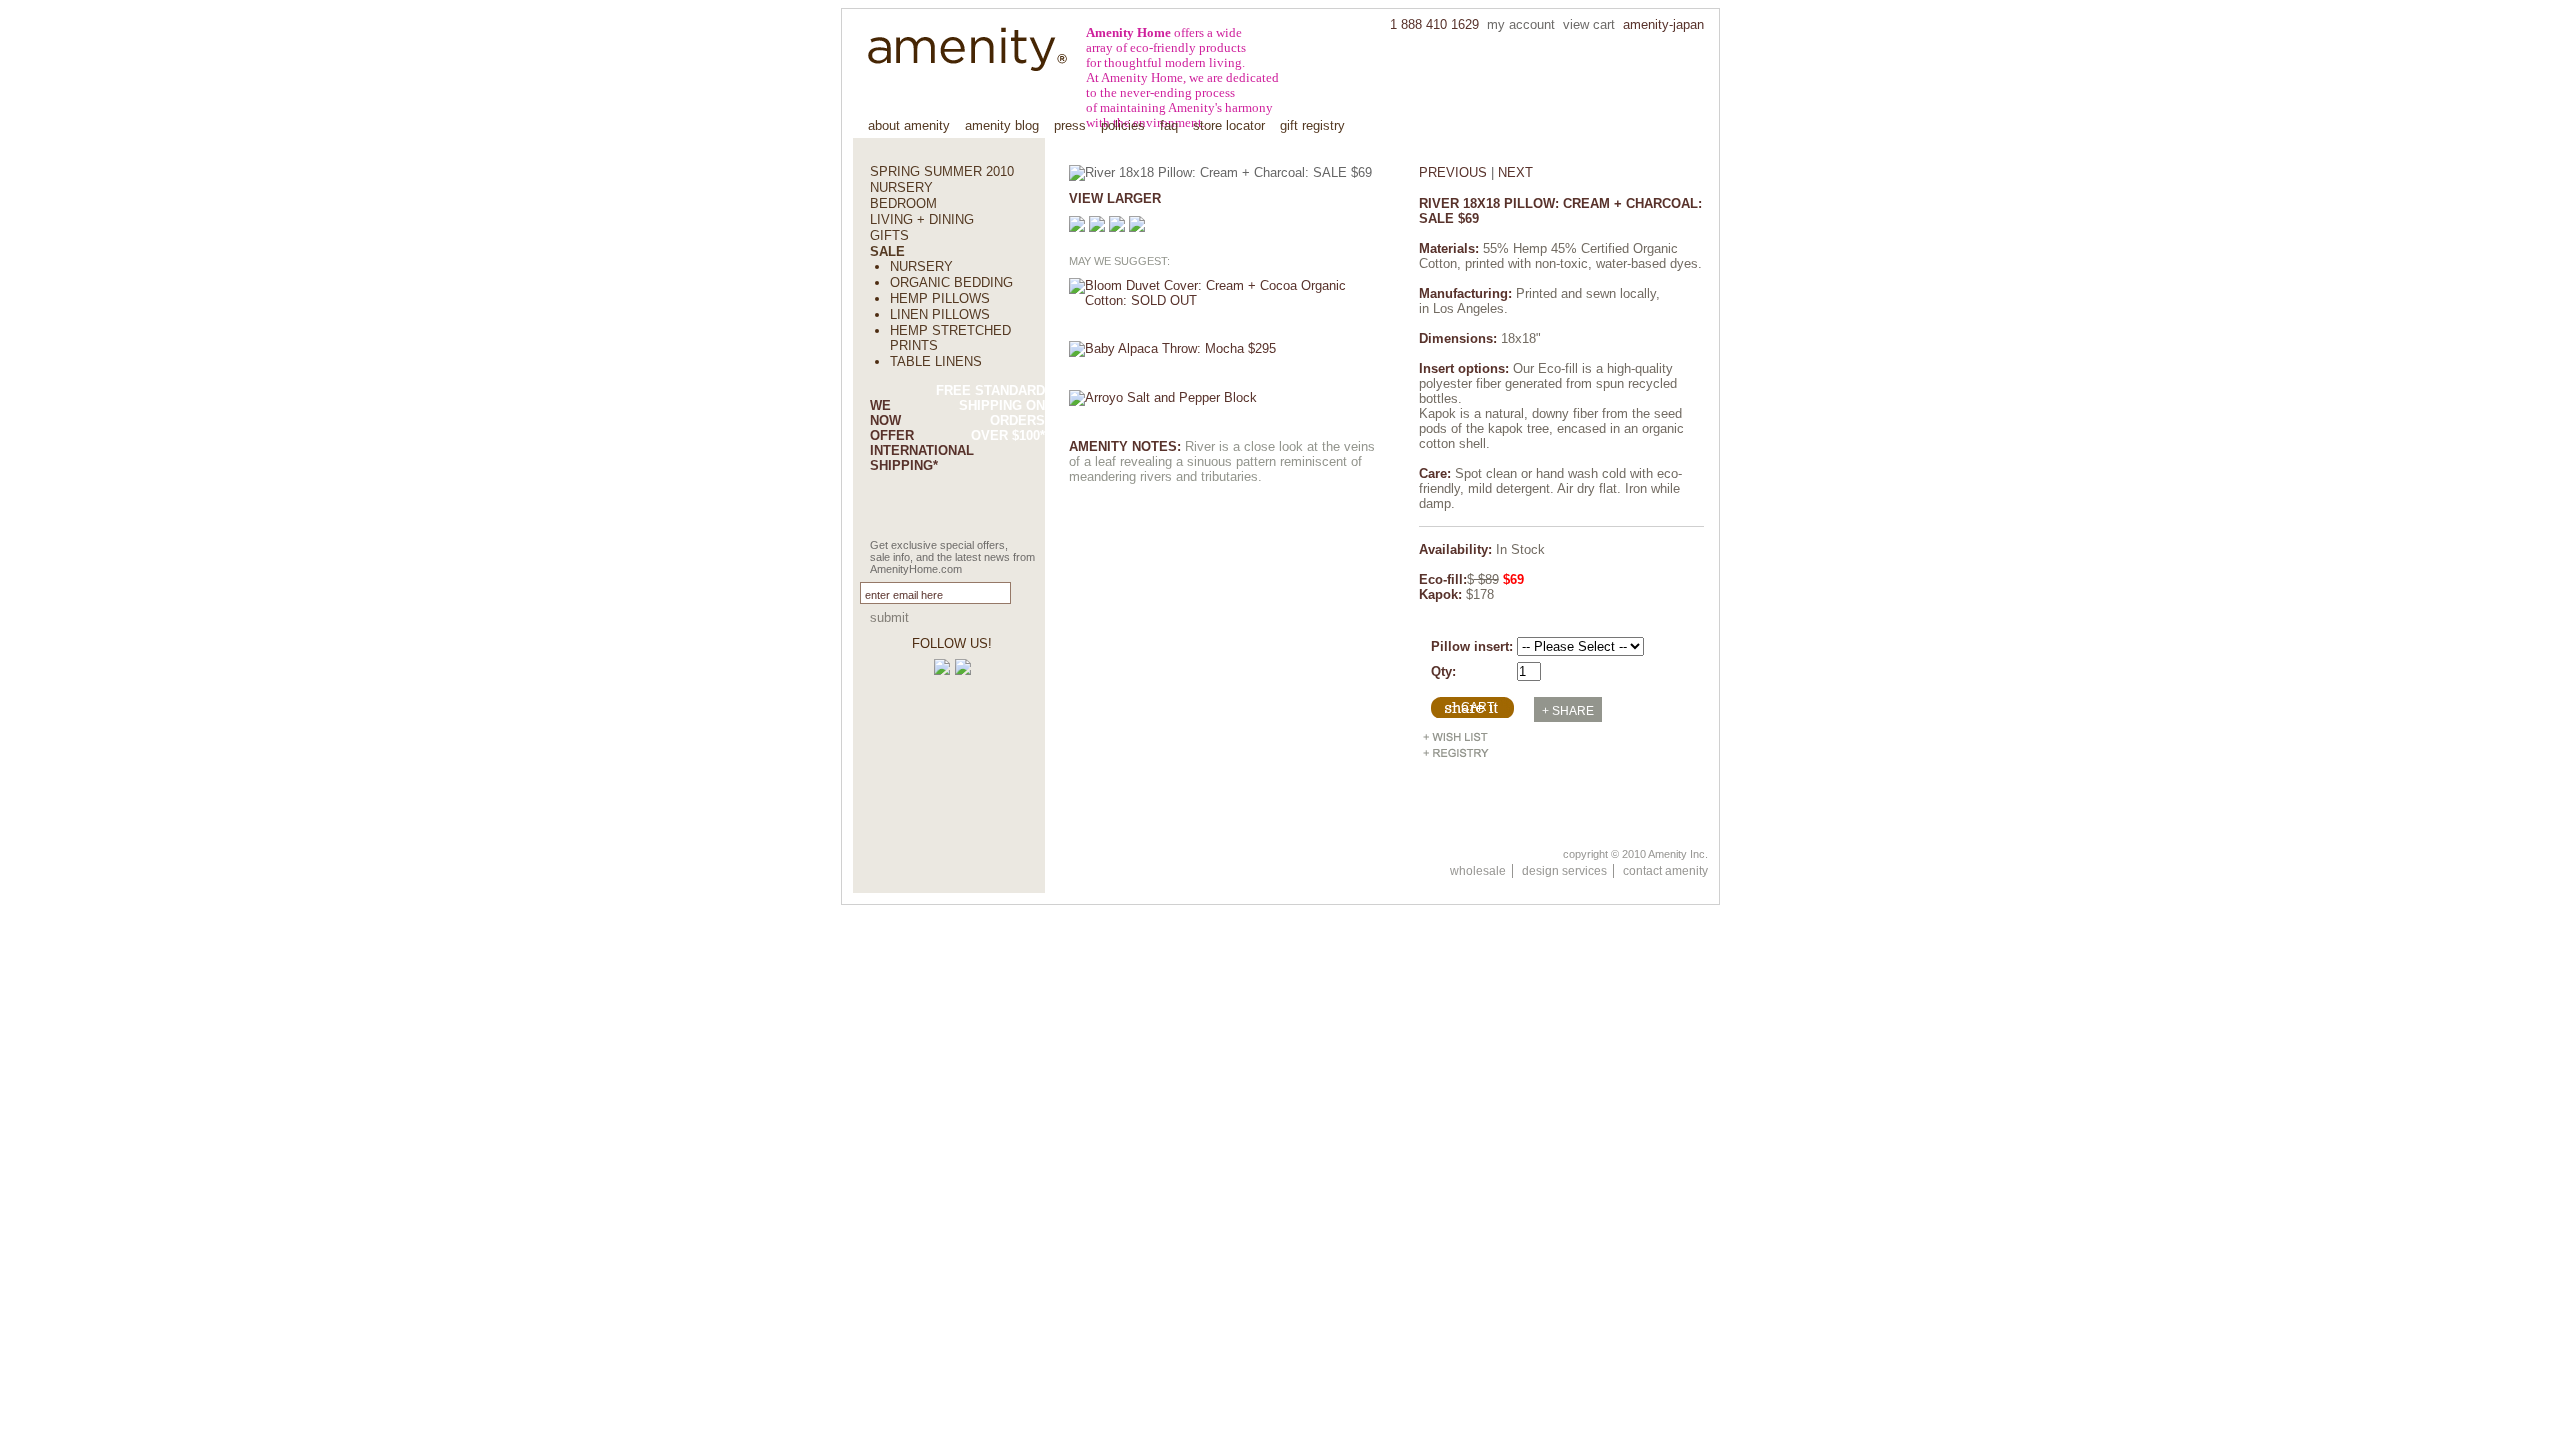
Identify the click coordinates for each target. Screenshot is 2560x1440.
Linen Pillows (940, 314)
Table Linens (936, 361)
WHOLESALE (1478, 871)
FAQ (1169, 125)
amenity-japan (1663, 25)
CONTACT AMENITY (1665, 871)
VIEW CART (1589, 25)
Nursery (901, 187)
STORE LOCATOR (1229, 125)
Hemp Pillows (940, 298)
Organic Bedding (951, 282)
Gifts (889, 235)
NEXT (1515, 172)
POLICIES (1123, 125)
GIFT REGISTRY (1312, 125)
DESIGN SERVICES (1564, 871)
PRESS (1070, 125)
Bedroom (903, 203)
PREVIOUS (1453, 172)
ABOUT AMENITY (909, 125)
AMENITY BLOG (1002, 125)
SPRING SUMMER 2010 (942, 171)
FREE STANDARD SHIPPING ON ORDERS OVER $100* (990, 413)
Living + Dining (922, 219)
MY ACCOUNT (1521, 25)
